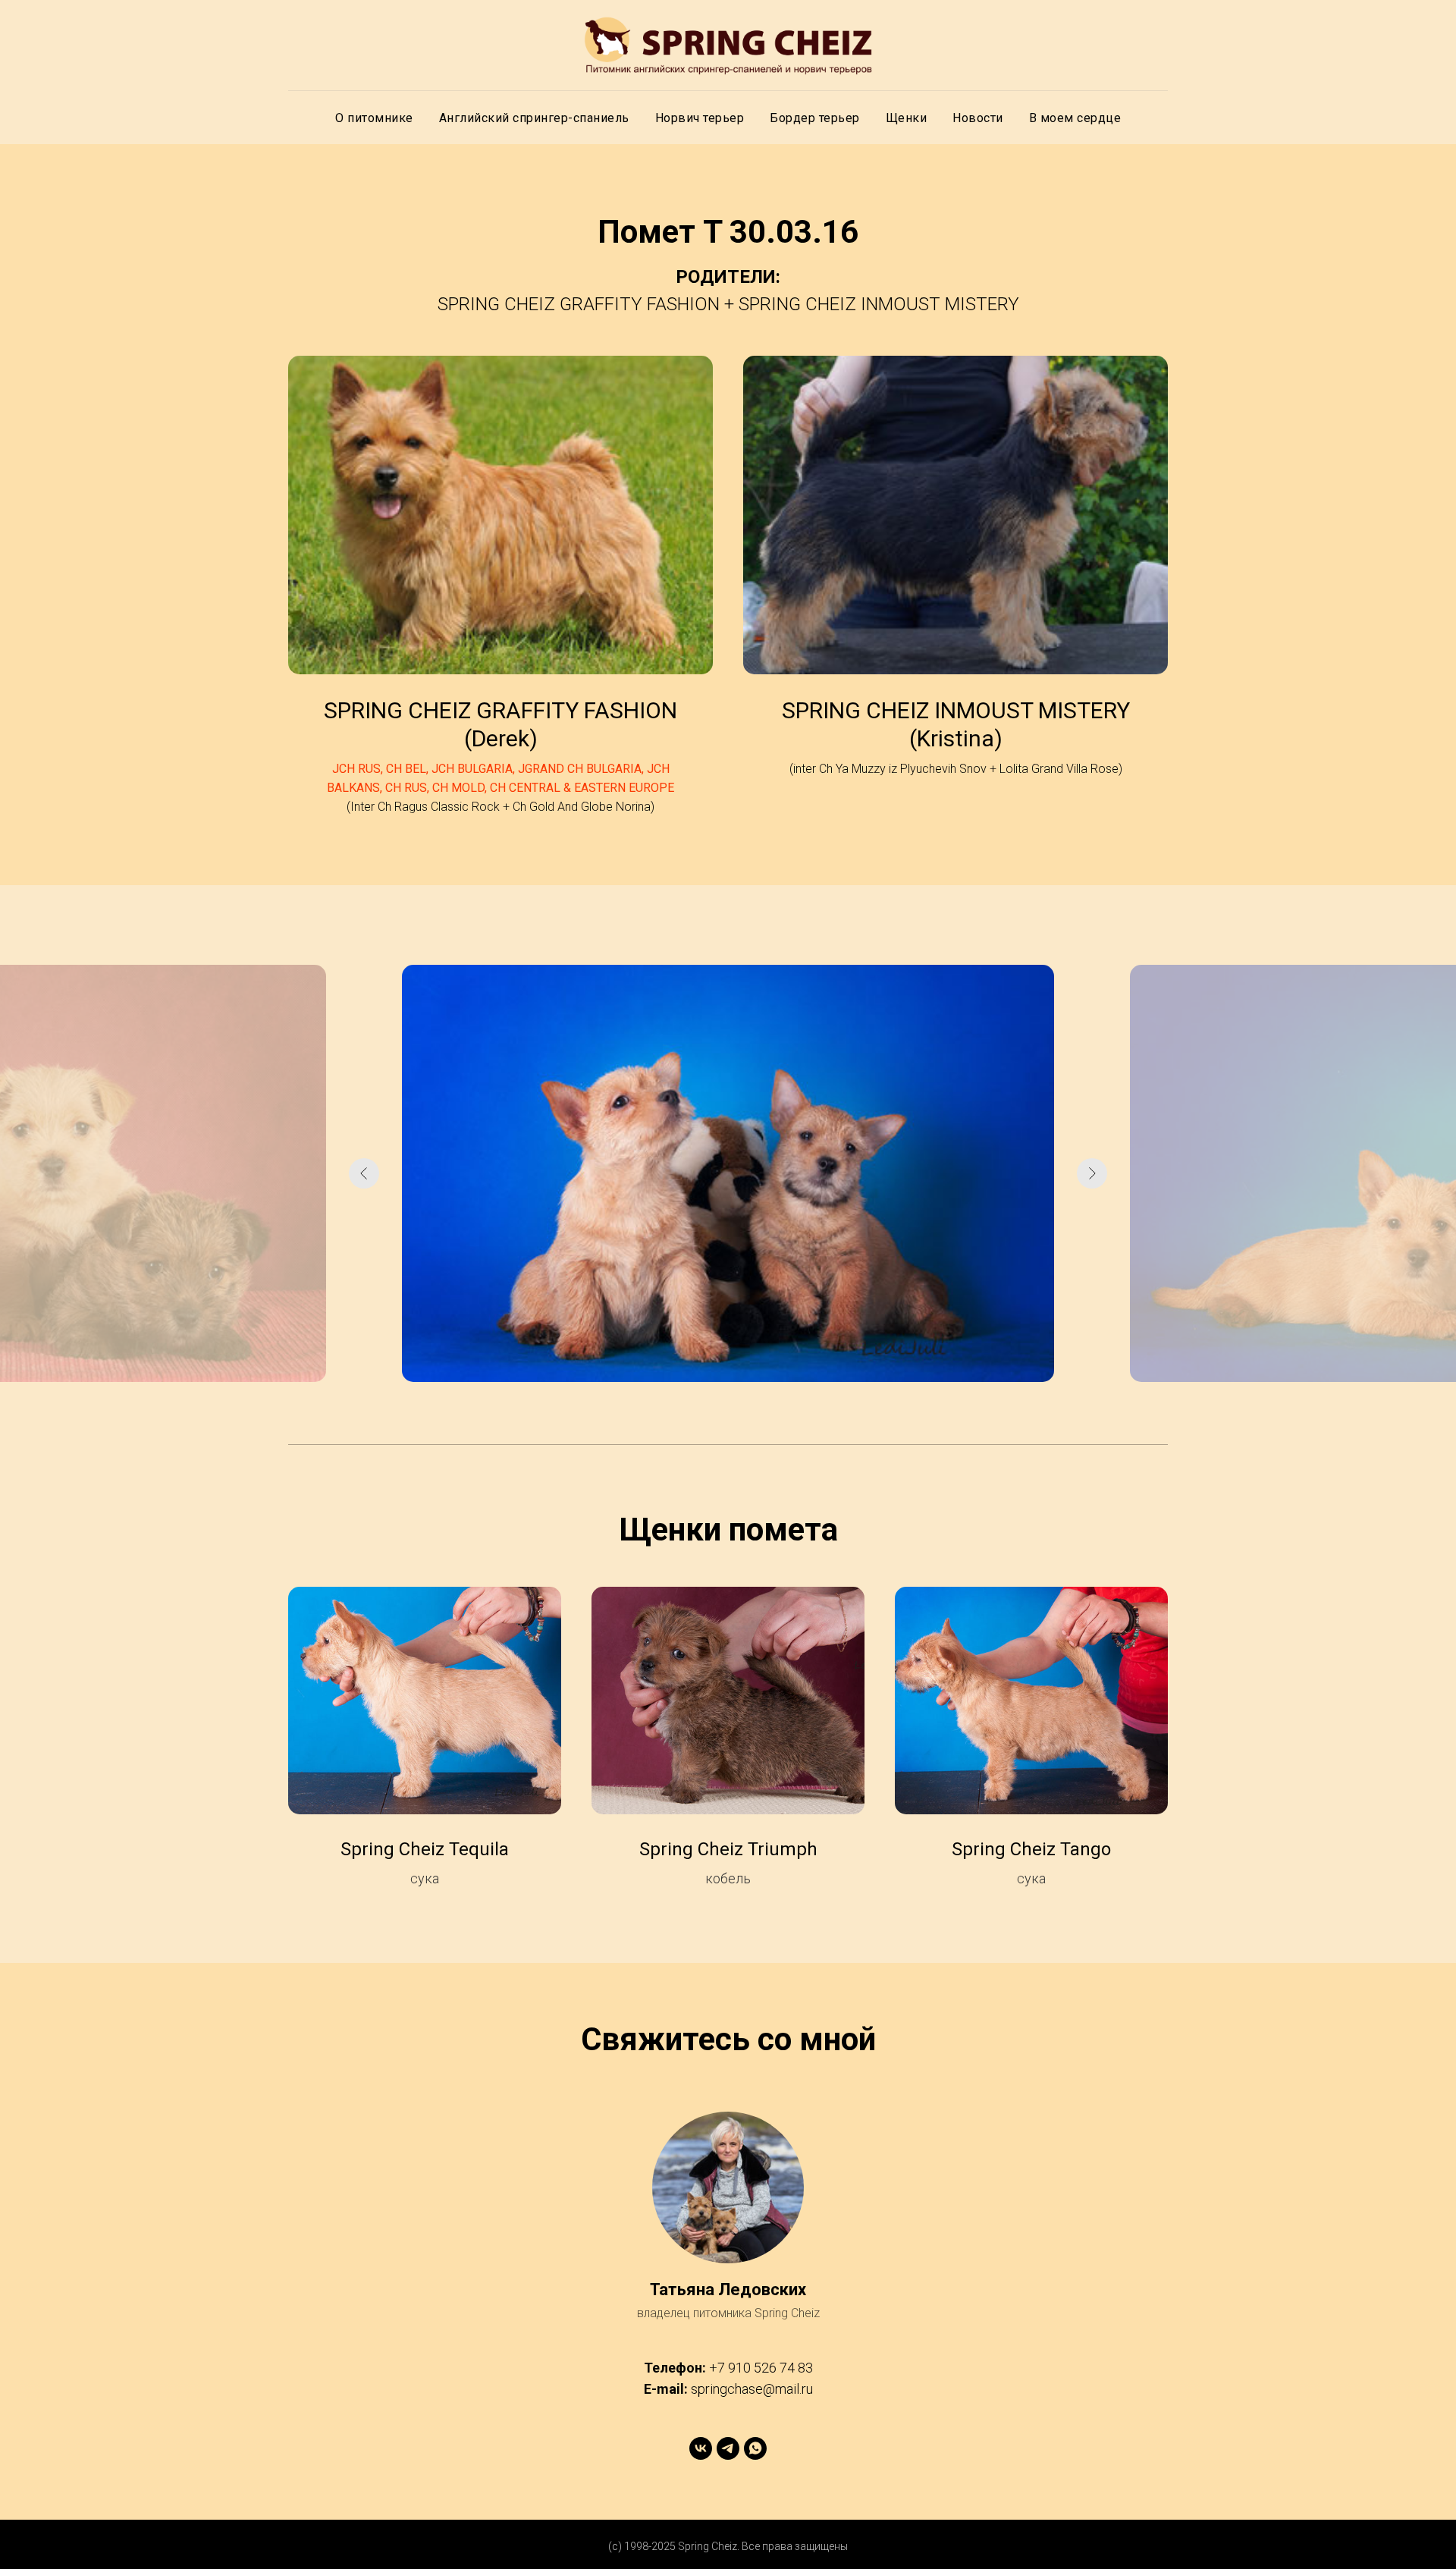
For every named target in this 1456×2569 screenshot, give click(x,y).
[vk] (701, 2448)
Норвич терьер (700, 118)
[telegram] (728, 2448)
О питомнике (374, 118)
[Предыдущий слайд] (364, 1173)
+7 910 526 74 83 (761, 2368)
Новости (978, 118)
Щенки (907, 118)
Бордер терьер (815, 118)
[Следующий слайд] (1092, 1173)
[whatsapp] (755, 2448)
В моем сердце (1075, 118)
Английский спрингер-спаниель (534, 118)
